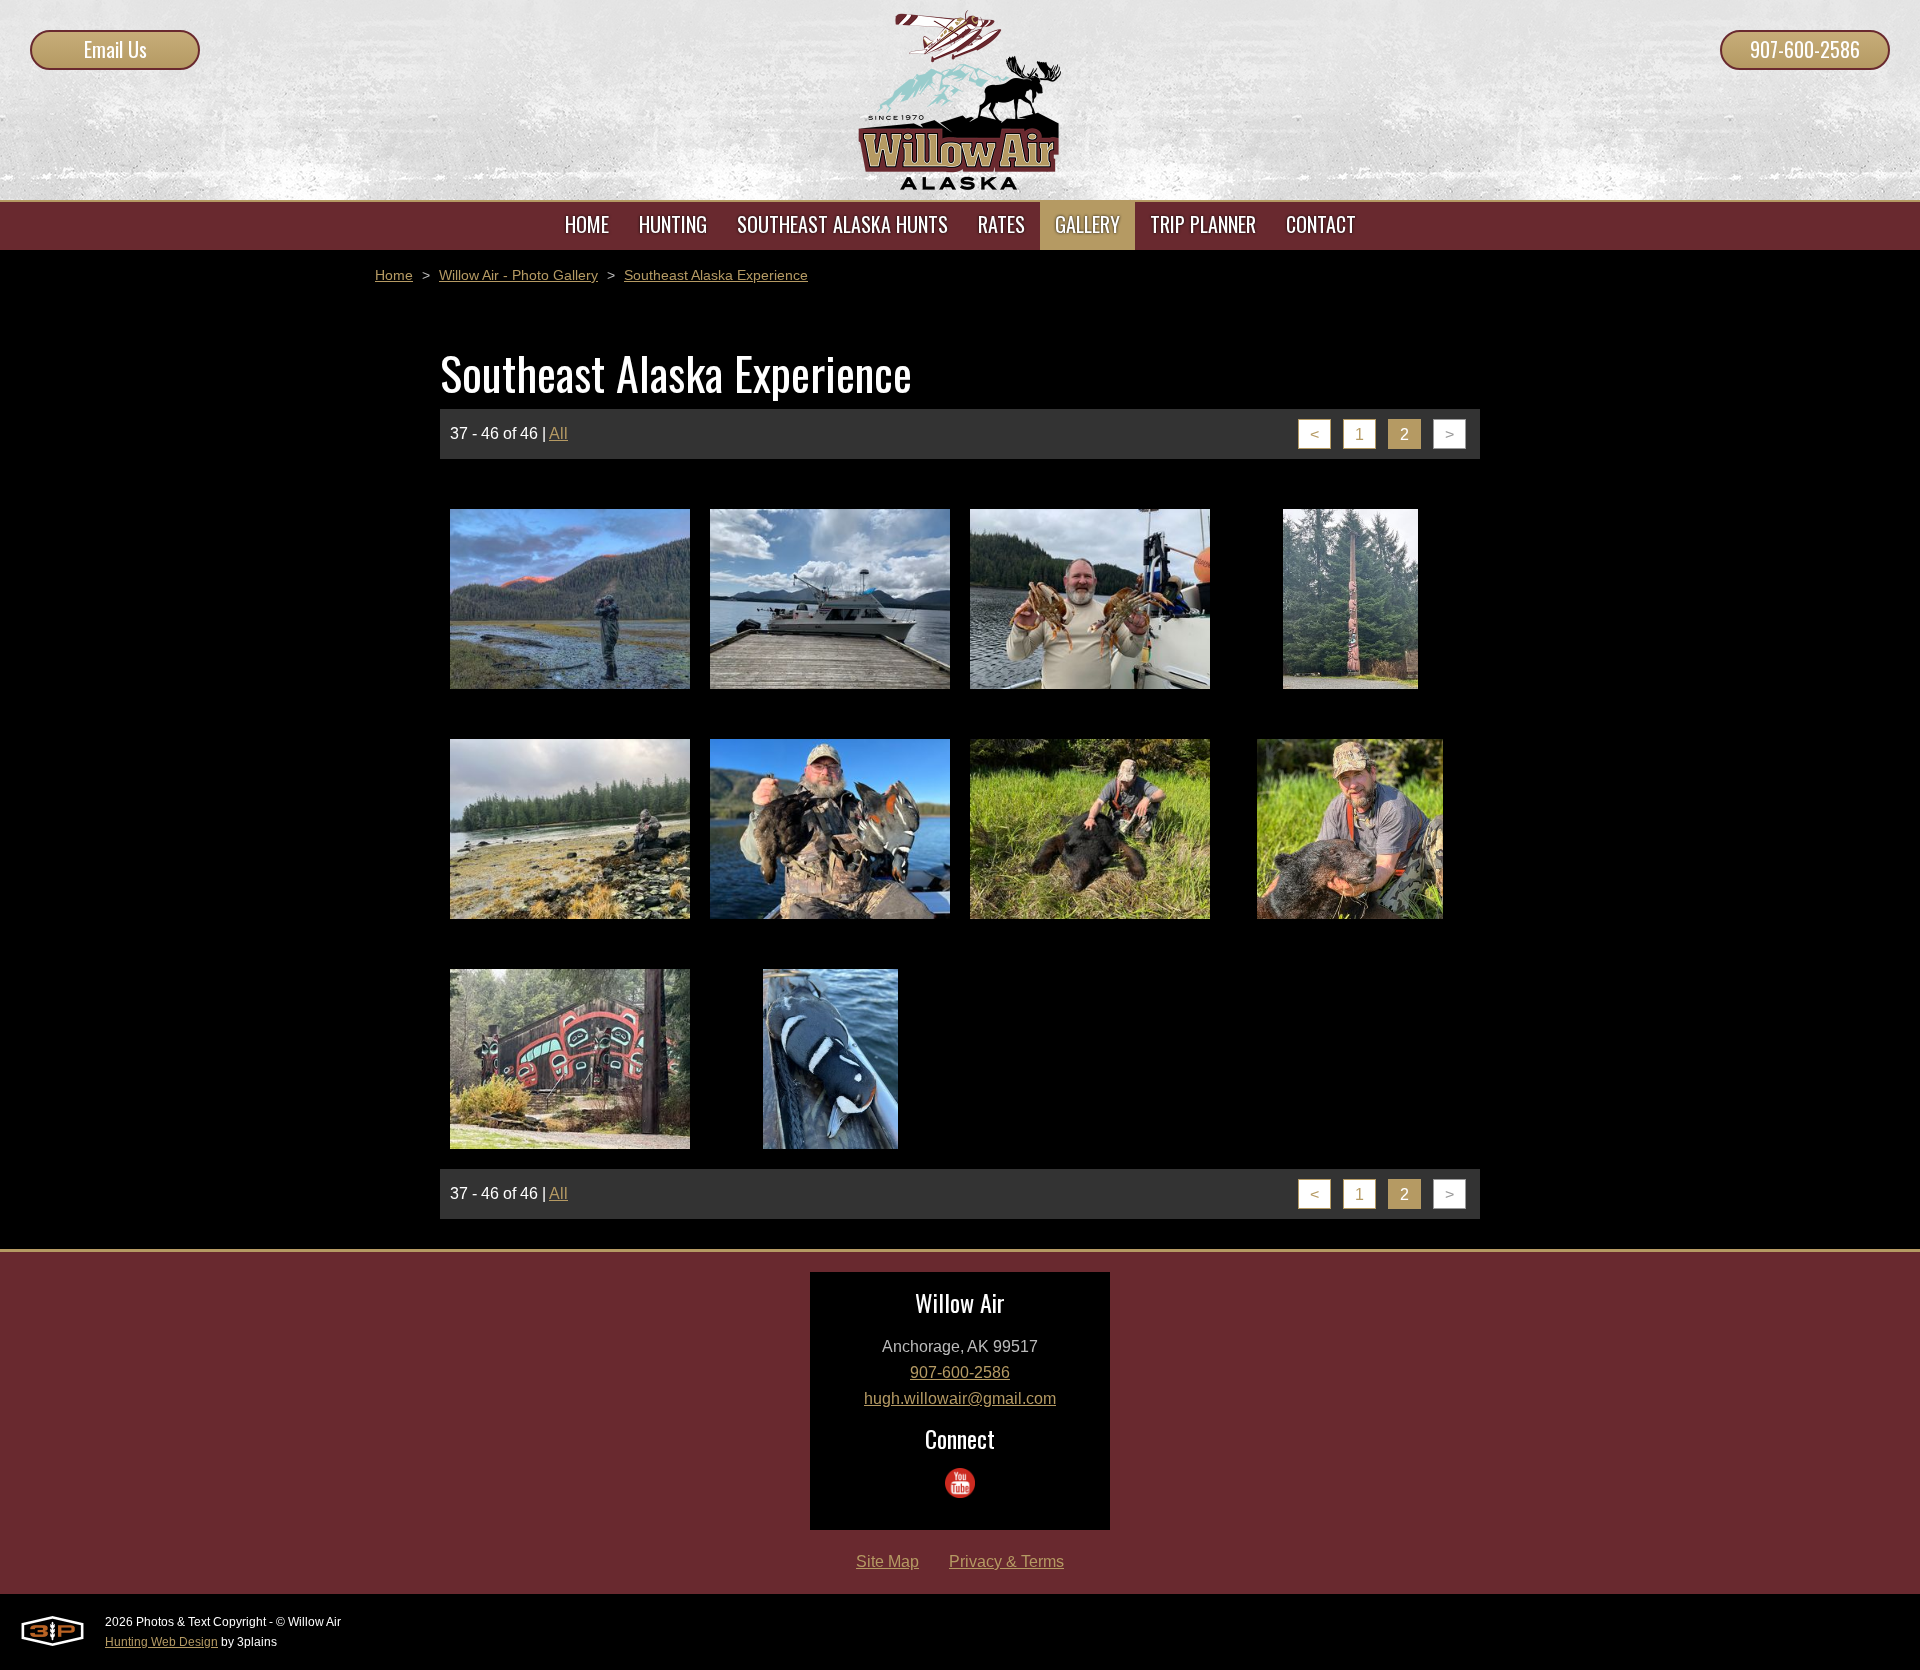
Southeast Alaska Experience (716, 275)
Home (394, 275)
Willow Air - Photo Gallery (518, 275)
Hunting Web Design (161, 1642)
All (558, 433)
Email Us (115, 49)
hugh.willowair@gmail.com (960, 1398)
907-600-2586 (1805, 49)
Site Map (887, 1561)
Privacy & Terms (1006, 1561)
